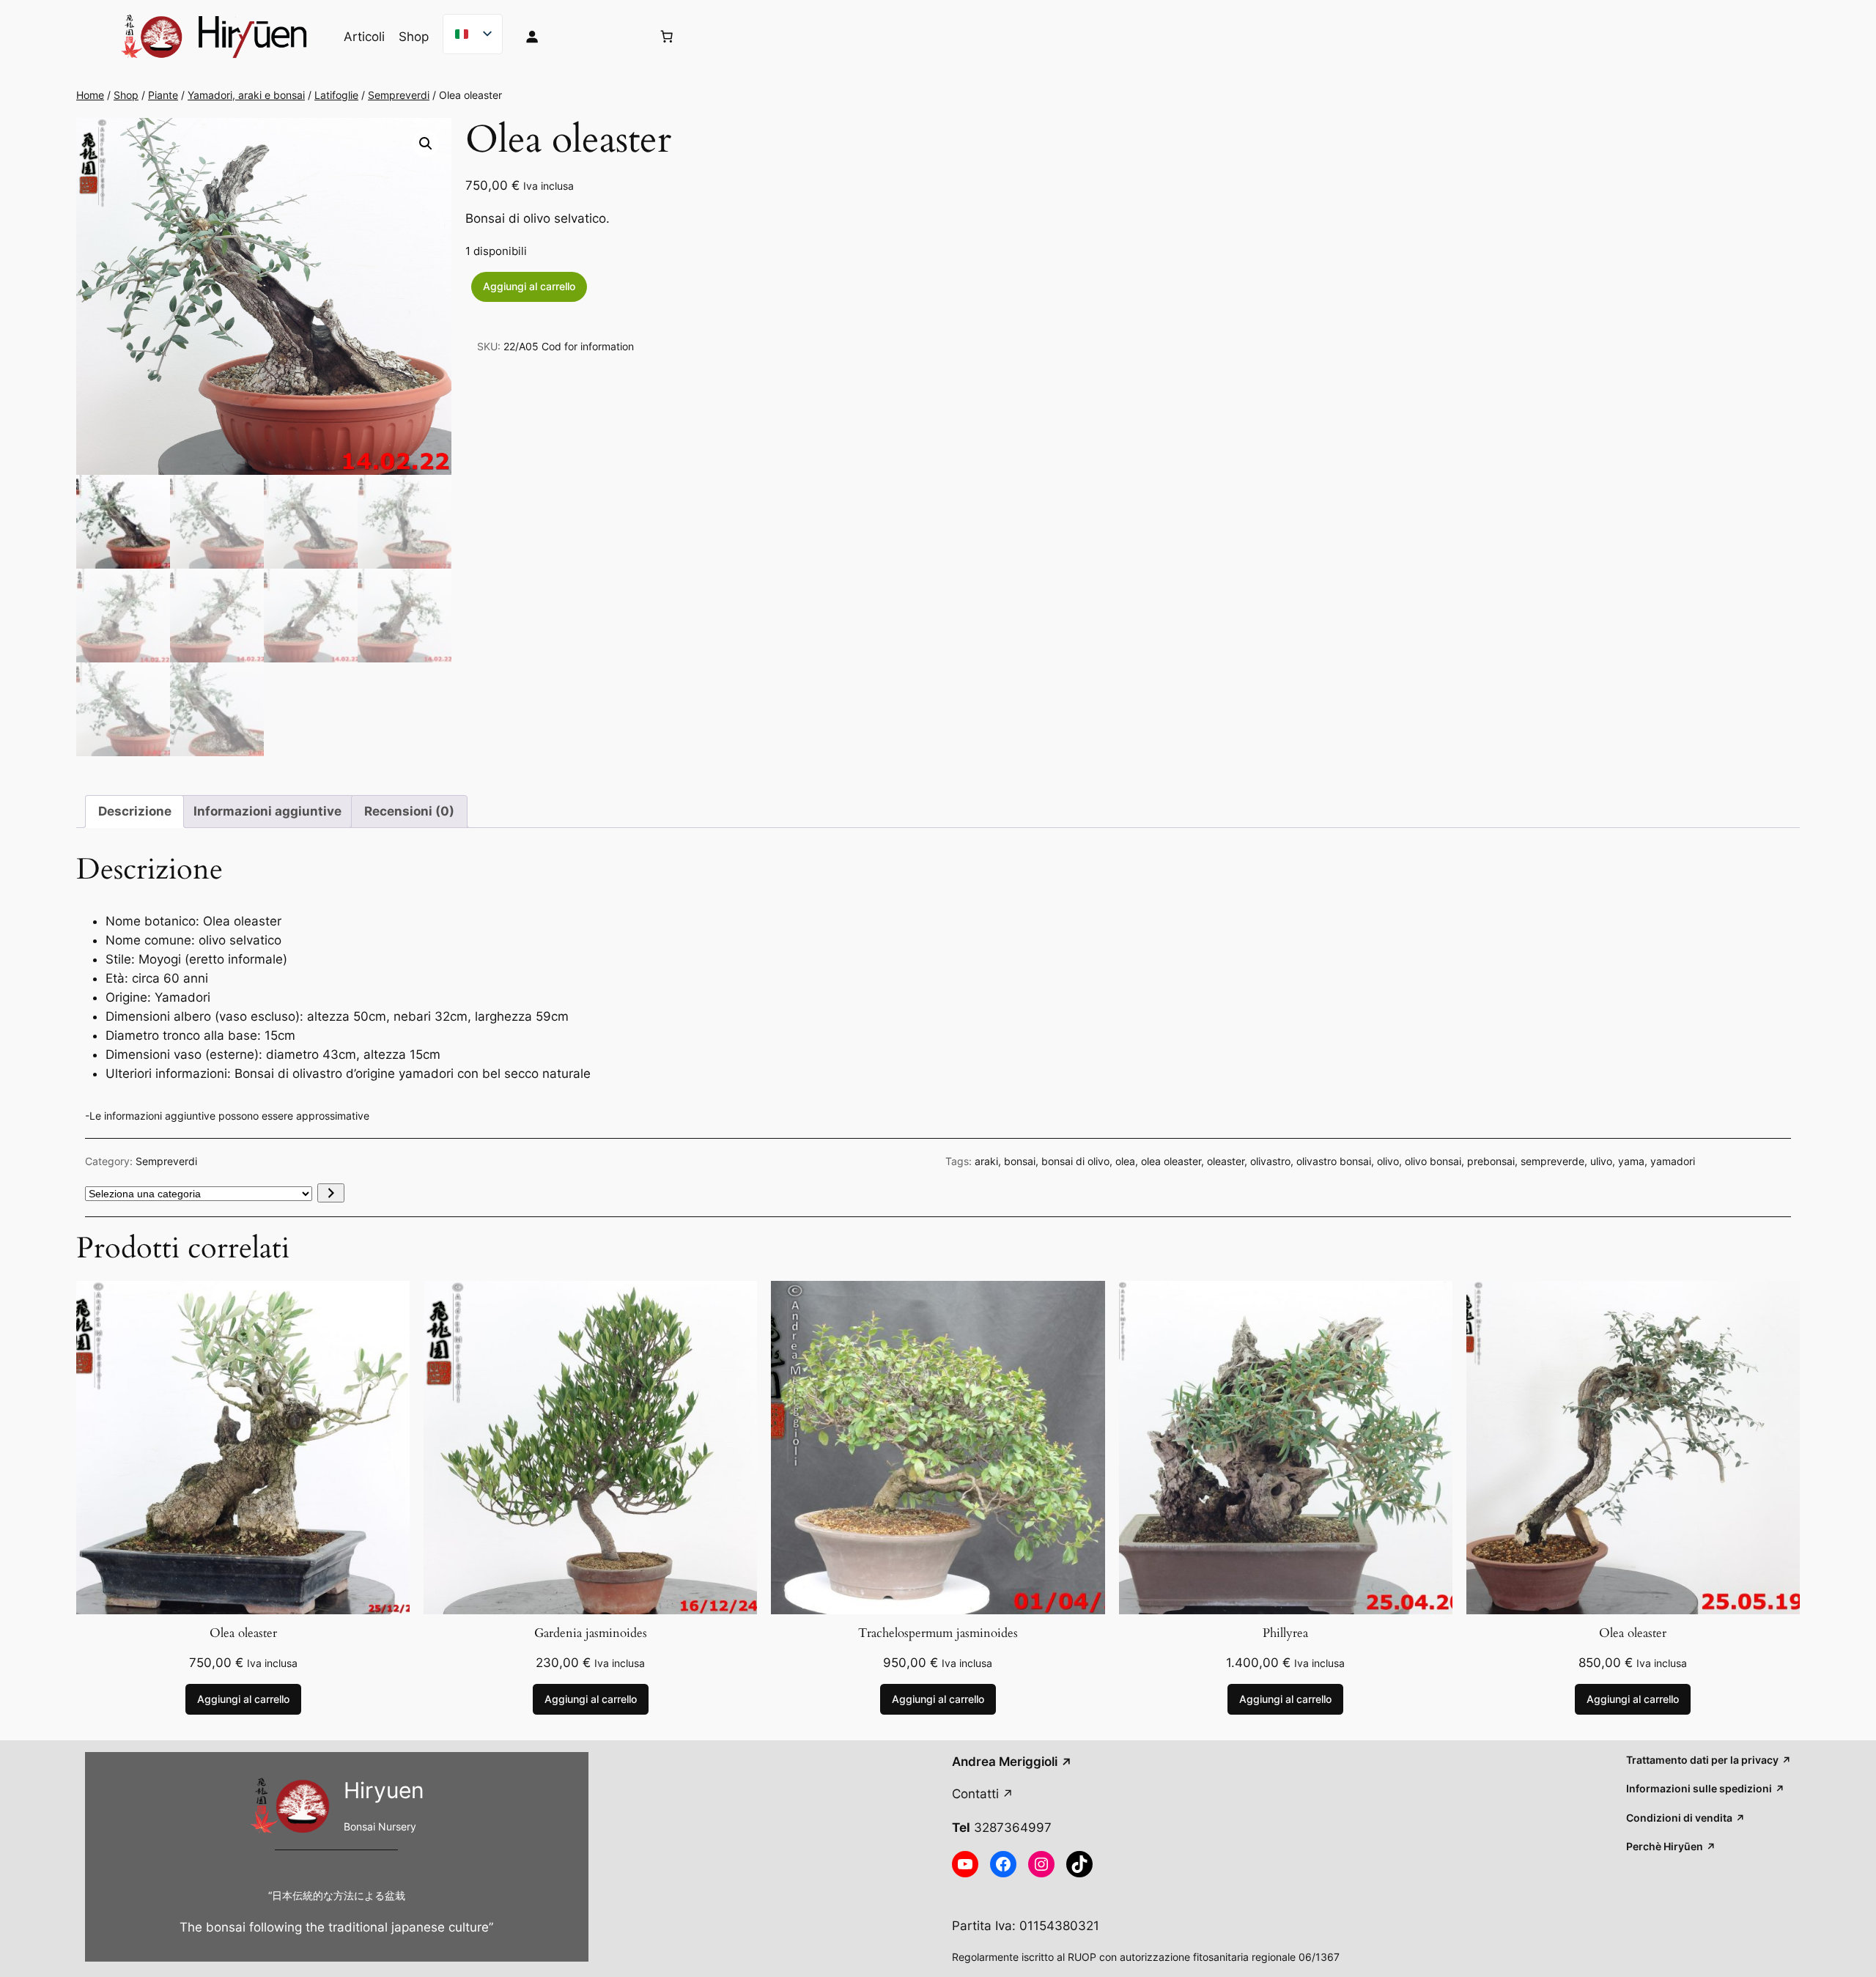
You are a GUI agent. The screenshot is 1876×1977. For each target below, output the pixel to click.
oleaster (1226, 1161)
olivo (1388, 1161)
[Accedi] (577, 37)
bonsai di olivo (1075, 1161)
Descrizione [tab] (135, 811)
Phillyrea (1285, 1633)
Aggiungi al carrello (529, 286)
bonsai (1020, 1161)
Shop (126, 95)
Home (90, 95)
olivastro (1270, 1161)
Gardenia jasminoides (591, 1633)
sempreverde (1552, 1161)
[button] (426, 144)
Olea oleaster (243, 1633)
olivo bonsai (1433, 1161)
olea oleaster (1171, 1161)
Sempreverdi (399, 95)
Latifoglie (336, 95)
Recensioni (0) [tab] (409, 811)
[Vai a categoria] (331, 1193)
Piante (163, 95)
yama (1631, 1161)
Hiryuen (384, 1790)
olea (1125, 1161)
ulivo (1601, 1161)
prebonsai (1491, 1161)
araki (986, 1161)
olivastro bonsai (1334, 1161)
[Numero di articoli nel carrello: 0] (667, 37)
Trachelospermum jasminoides (938, 1633)
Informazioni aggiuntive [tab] (267, 811)
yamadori (1673, 1161)
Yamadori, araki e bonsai (246, 95)
